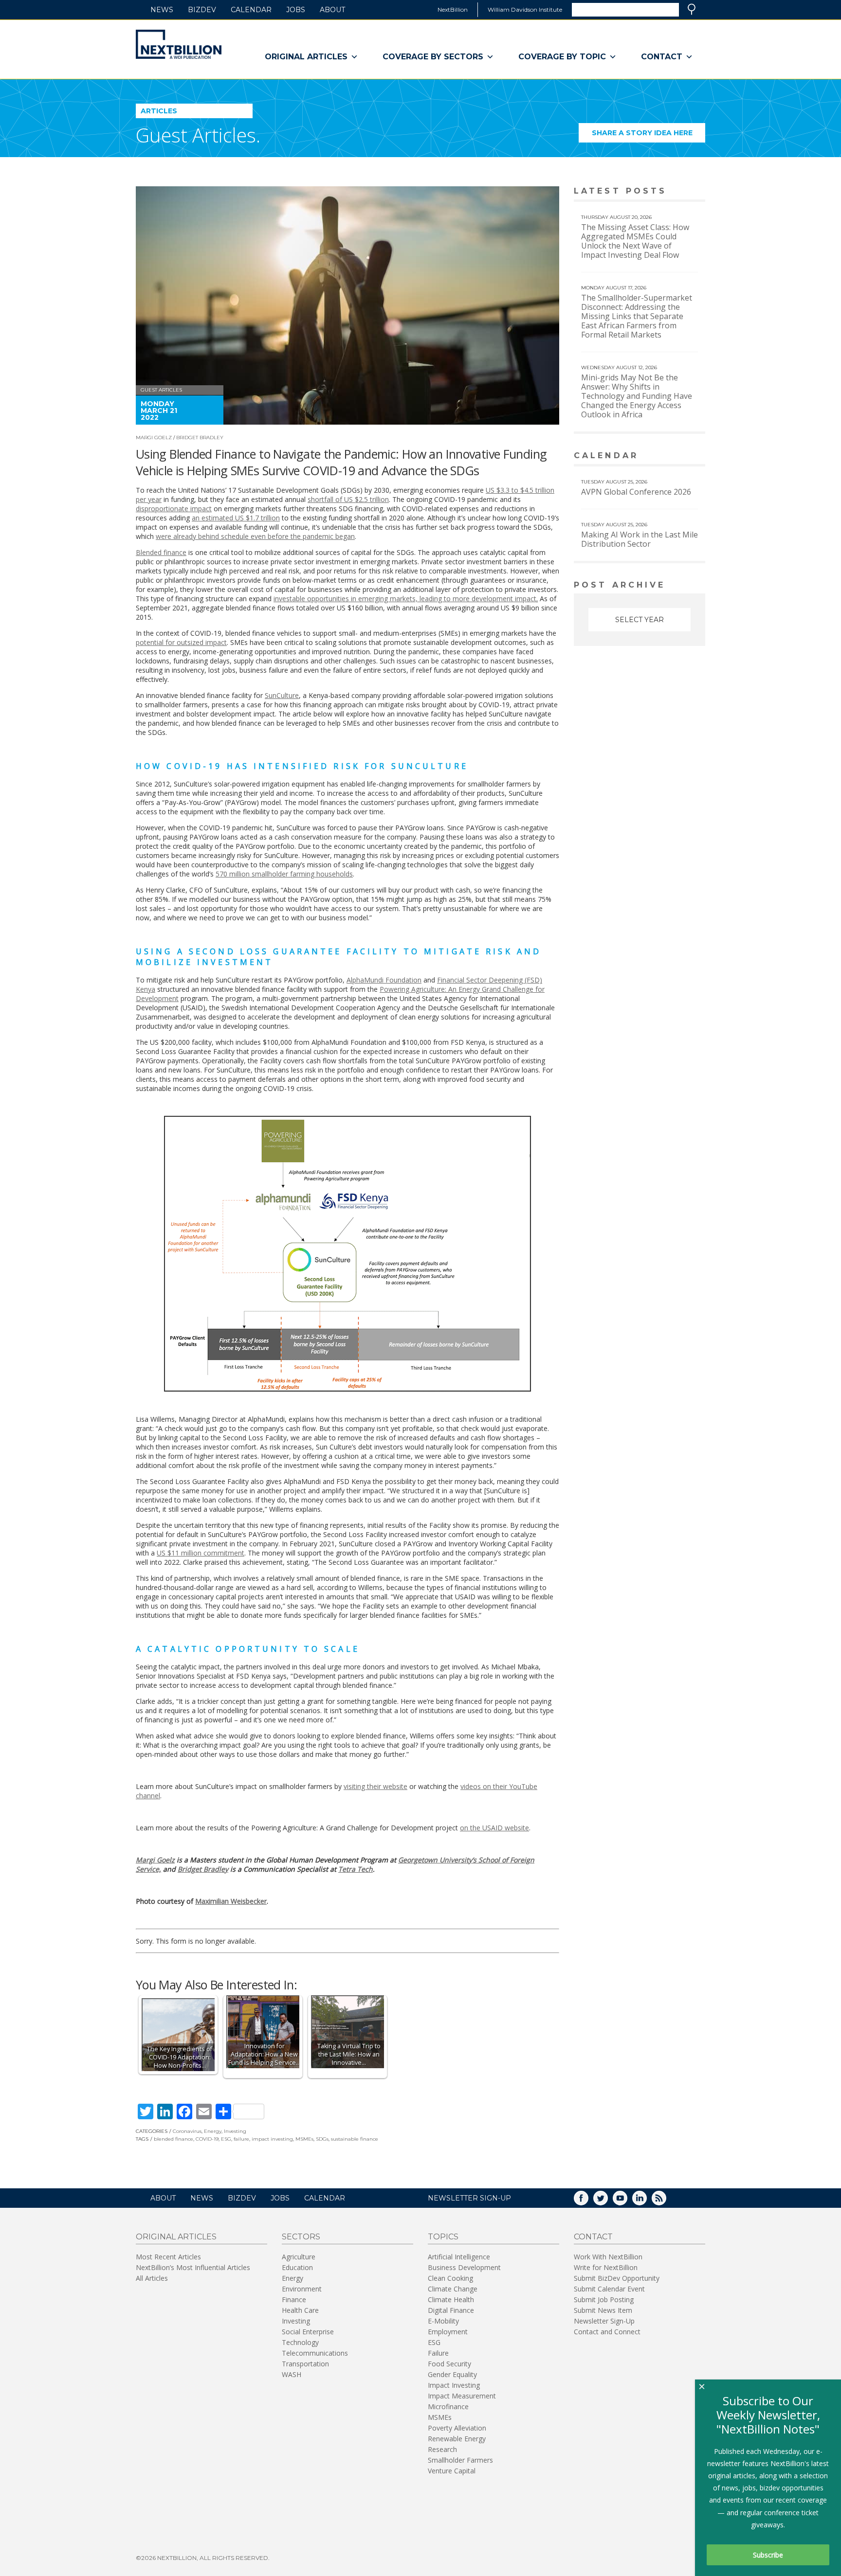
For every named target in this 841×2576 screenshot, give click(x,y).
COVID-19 (207, 2139)
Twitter (607, 2201)
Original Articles (306, 57)
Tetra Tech (356, 1869)
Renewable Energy (457, 2439)
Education (297, 2267)
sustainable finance (355, 2139)
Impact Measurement (462, 2396)
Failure (438, 2353)
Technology (300, 2342)
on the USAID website (494, 1828)
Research (442, 2449)
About (332, 10)
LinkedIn (646, 2201)
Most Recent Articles (168, 2257)
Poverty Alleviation (457, 2428)
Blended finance (161, 552)
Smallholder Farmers (460, 2460)
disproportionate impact (174, 509)
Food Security (449, 2364)
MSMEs (304, 2139)
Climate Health (451, 2299)
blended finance (174, 2139)
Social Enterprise (308, 2332)
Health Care (300, 2310)
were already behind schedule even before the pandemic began (255, 536)
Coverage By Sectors (433, 57)
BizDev (202, 10)
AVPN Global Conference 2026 (636, 492)
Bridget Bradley (200, 438)
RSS (666, 2201)
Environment (302, 2289)
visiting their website (375, 1786)
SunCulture (282, 695)
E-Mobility (443, 2321)
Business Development (464, 2267)
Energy (213, 2131)
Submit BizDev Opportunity (617, 2278)
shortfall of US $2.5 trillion (348, 499)
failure (241, 2139)
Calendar (251, 10)
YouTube (627, 2201)
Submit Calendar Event (609, 2289)
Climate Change (453, 2289)
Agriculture (299, 2257)
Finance (294, 2299)
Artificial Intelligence (459, 2257)
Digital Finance (451, 2310)
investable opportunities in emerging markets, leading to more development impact (405, 599)
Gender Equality (452, 2374)
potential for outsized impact (181, 642)
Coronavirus (187, 2131)
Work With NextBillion (608, 2257)
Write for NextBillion (606, 2267)
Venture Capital (452, 2471)
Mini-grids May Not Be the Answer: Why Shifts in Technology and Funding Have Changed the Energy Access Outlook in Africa (637, 396)
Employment (448, 2332)
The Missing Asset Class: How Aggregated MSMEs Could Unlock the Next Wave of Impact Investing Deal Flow (635, 241)
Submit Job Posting (604, 2299)
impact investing (272, 2139)
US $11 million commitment (201, 1553)
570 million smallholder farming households (284, 874)
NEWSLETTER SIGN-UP (469, 2198)
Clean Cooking (450, 2278)
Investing (235, 2131)
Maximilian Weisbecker (231, 1901)
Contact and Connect (607, 2332)
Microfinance (448, 2406)
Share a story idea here (649, 135)
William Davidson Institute (525, 9)
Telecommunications (315, 2353)
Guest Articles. (198, 135)
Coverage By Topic (562, 57)
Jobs (296, 10)
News (162, 10)
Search (692, 9)
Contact (662, 57)
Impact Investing (454, 2385)
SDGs (322, 2139)
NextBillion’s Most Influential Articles (193, 2267)
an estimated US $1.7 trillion (236, 518)
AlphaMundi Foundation (384, 980)
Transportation (305, 2364)
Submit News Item (603, 2310)
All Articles (152, 2278)
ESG (226, 2139)
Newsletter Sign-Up (604, 2321)
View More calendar (673, 456)
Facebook (588, 2201)
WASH (292, 2374)
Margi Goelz (154, 438)
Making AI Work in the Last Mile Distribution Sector (640, 539)
